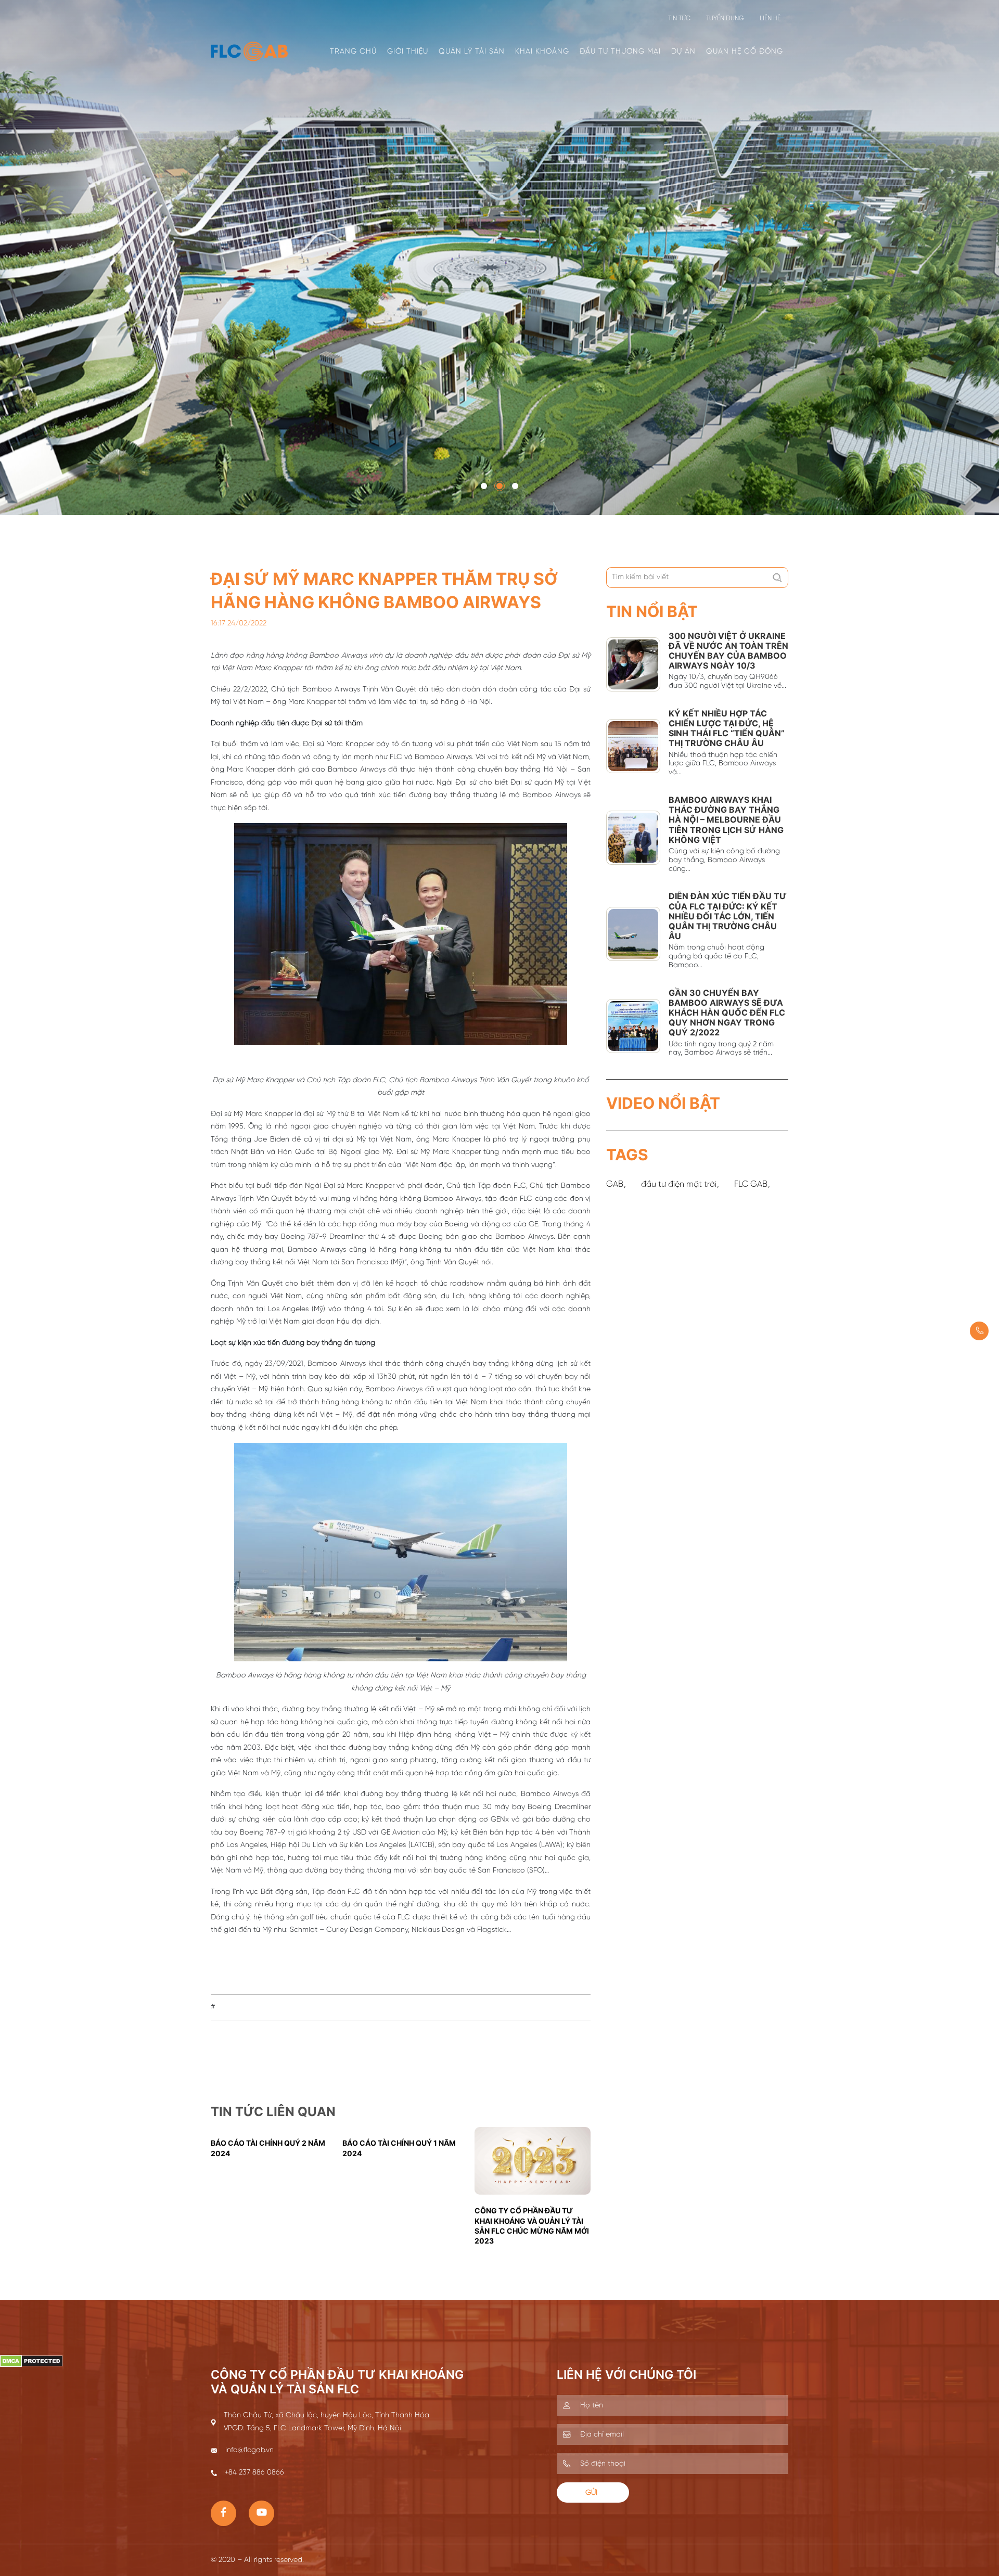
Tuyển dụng (725, 18)
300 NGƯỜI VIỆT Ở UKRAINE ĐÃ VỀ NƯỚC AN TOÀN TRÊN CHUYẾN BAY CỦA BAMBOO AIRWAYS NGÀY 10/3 (728, 651)
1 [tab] (484, 486)
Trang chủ (353, 52)
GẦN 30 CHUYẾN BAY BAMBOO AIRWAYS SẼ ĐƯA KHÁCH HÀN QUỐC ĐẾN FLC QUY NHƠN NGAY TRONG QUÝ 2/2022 (727, 1013)
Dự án (683, 52)
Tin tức (679, 18)
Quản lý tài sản (472, 52)
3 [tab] (515, 486)
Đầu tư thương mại (620, 52)
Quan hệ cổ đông (745, 52)
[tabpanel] (499, 258)
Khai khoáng (542, 52)
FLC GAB (751, 1184)
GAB (615, 1184)
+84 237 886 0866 (979, 1331)
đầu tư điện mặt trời (679, 1184)
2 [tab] (500, 486)
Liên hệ (770, 18)
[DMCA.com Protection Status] (31, 2361)
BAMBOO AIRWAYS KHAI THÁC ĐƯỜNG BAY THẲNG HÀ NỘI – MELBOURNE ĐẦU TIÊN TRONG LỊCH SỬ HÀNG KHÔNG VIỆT (726, 820)
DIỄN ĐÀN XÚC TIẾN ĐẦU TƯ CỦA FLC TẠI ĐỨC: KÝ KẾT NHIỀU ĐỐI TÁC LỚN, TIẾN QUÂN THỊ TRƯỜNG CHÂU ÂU (728, 916)
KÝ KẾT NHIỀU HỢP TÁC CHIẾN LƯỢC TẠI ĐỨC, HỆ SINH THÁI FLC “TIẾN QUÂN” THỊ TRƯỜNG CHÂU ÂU (727, 728)
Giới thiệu (408, 52)
